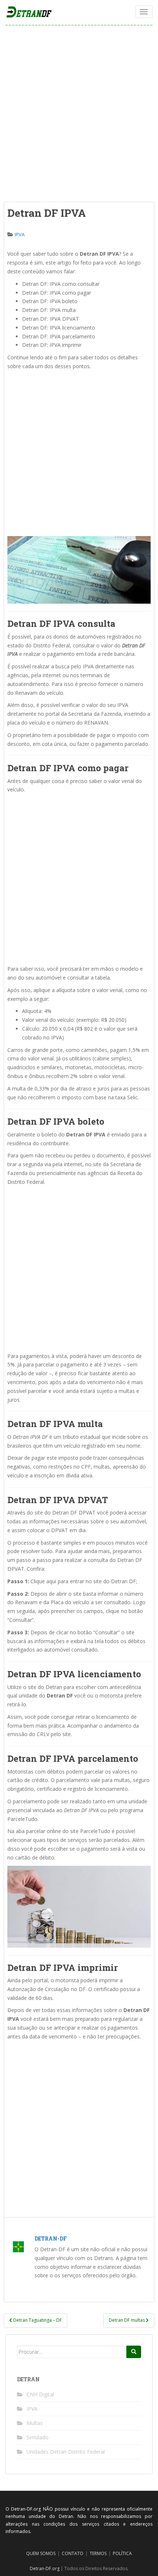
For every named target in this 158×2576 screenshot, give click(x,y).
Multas (35, 2423)
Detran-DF (51, 2239)
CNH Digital (40, 2394)
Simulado (37, 2437)
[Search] (134, 2352)
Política (122, 2553)
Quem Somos (41, 2553)
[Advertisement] (79, 114)
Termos (98, 2553)
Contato (73, 2553)
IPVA (20, 234)
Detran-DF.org (45, 2568)
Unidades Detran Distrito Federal (66, 2452)
